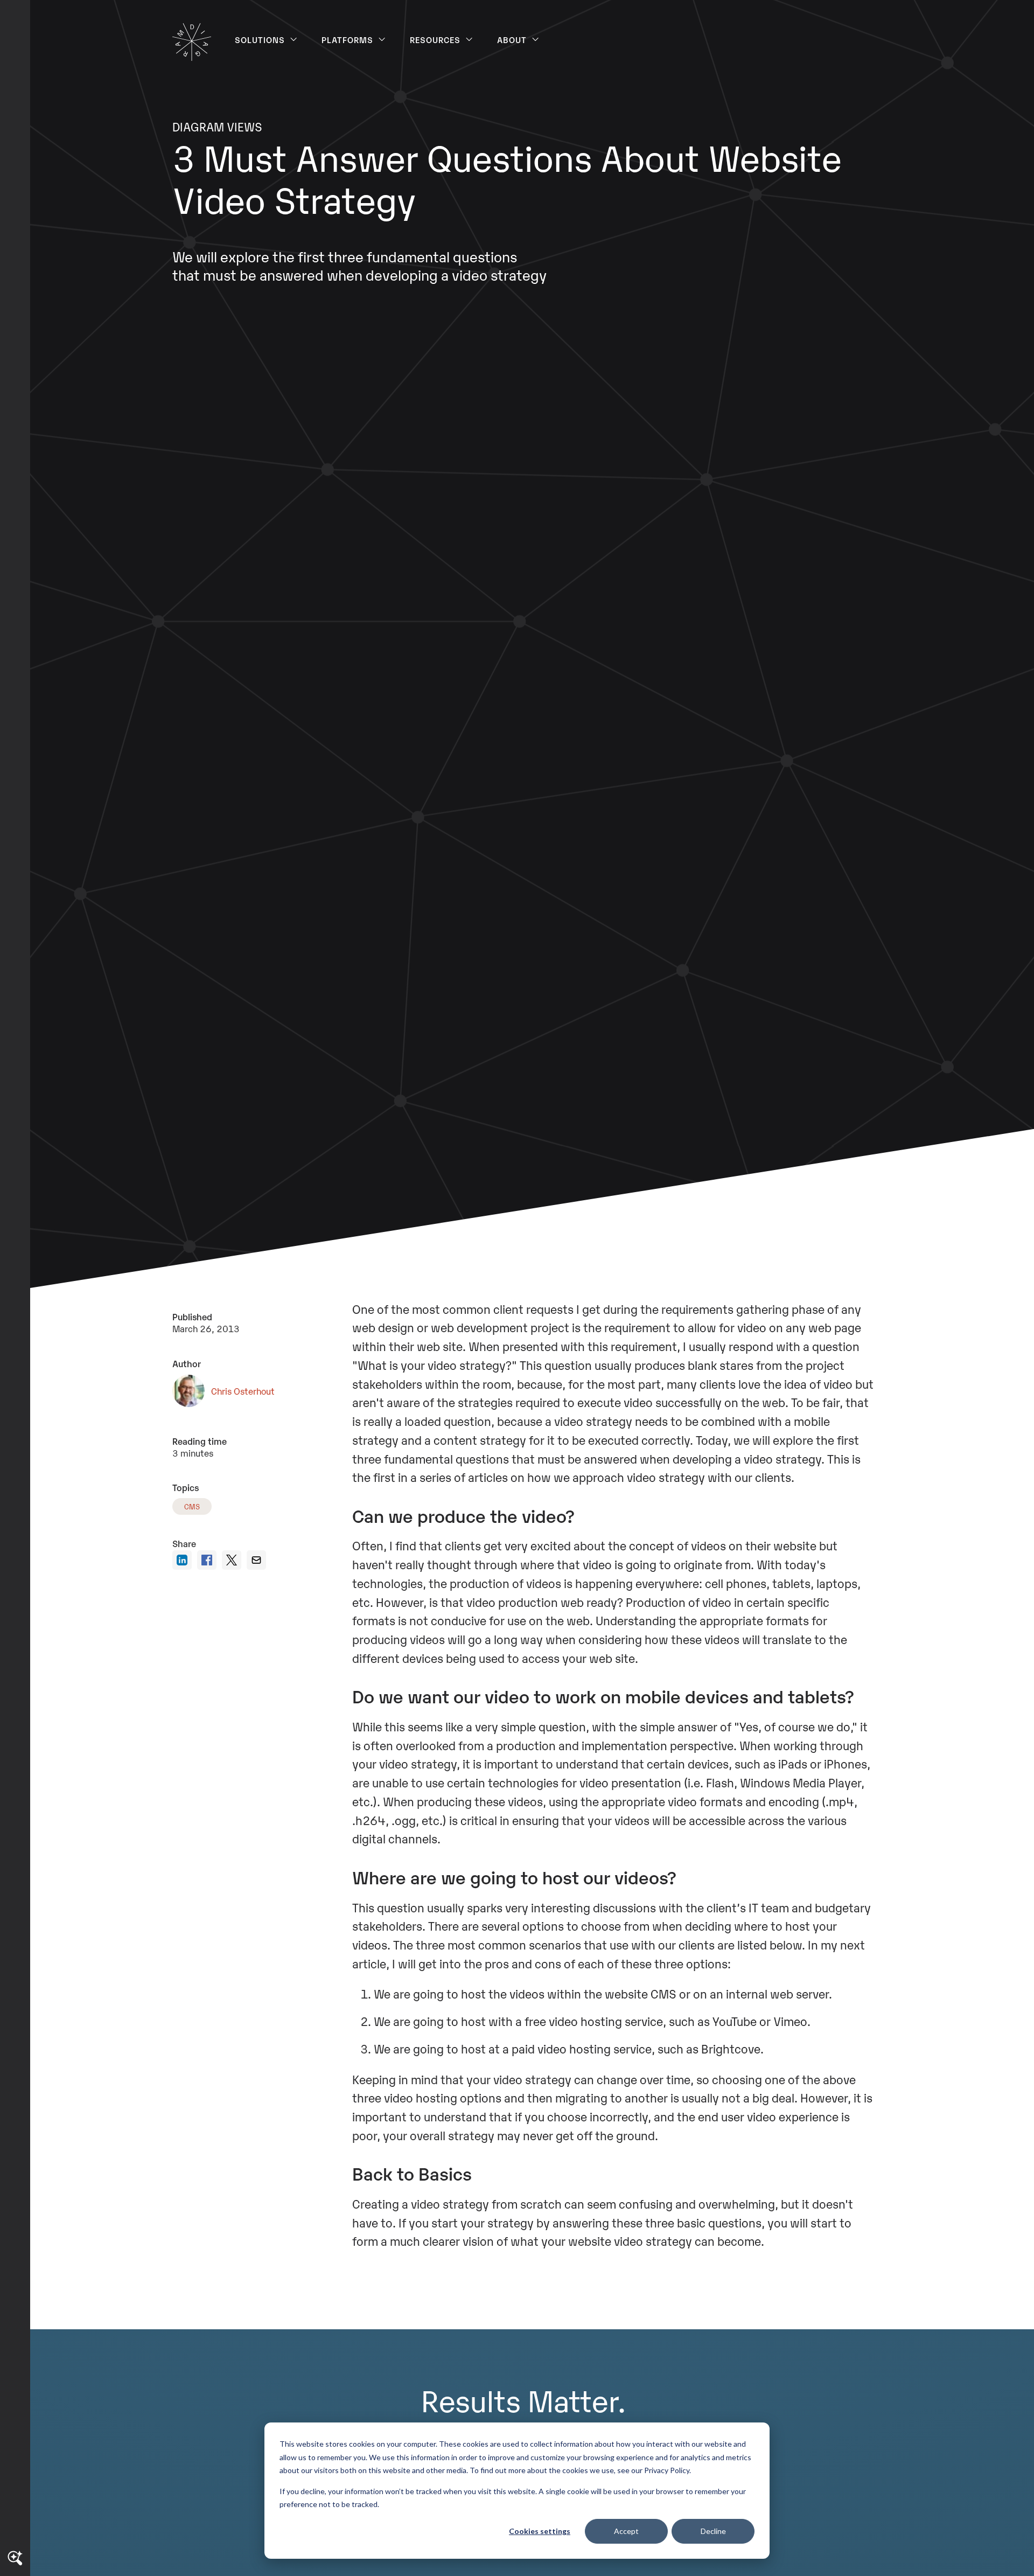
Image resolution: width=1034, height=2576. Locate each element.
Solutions (260, 39)
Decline (713, 2531)
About (512, 39)
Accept (626, 2531)
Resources (435, 39)
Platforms (348, 39)
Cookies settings (540, 2531)
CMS (192, 1506)
